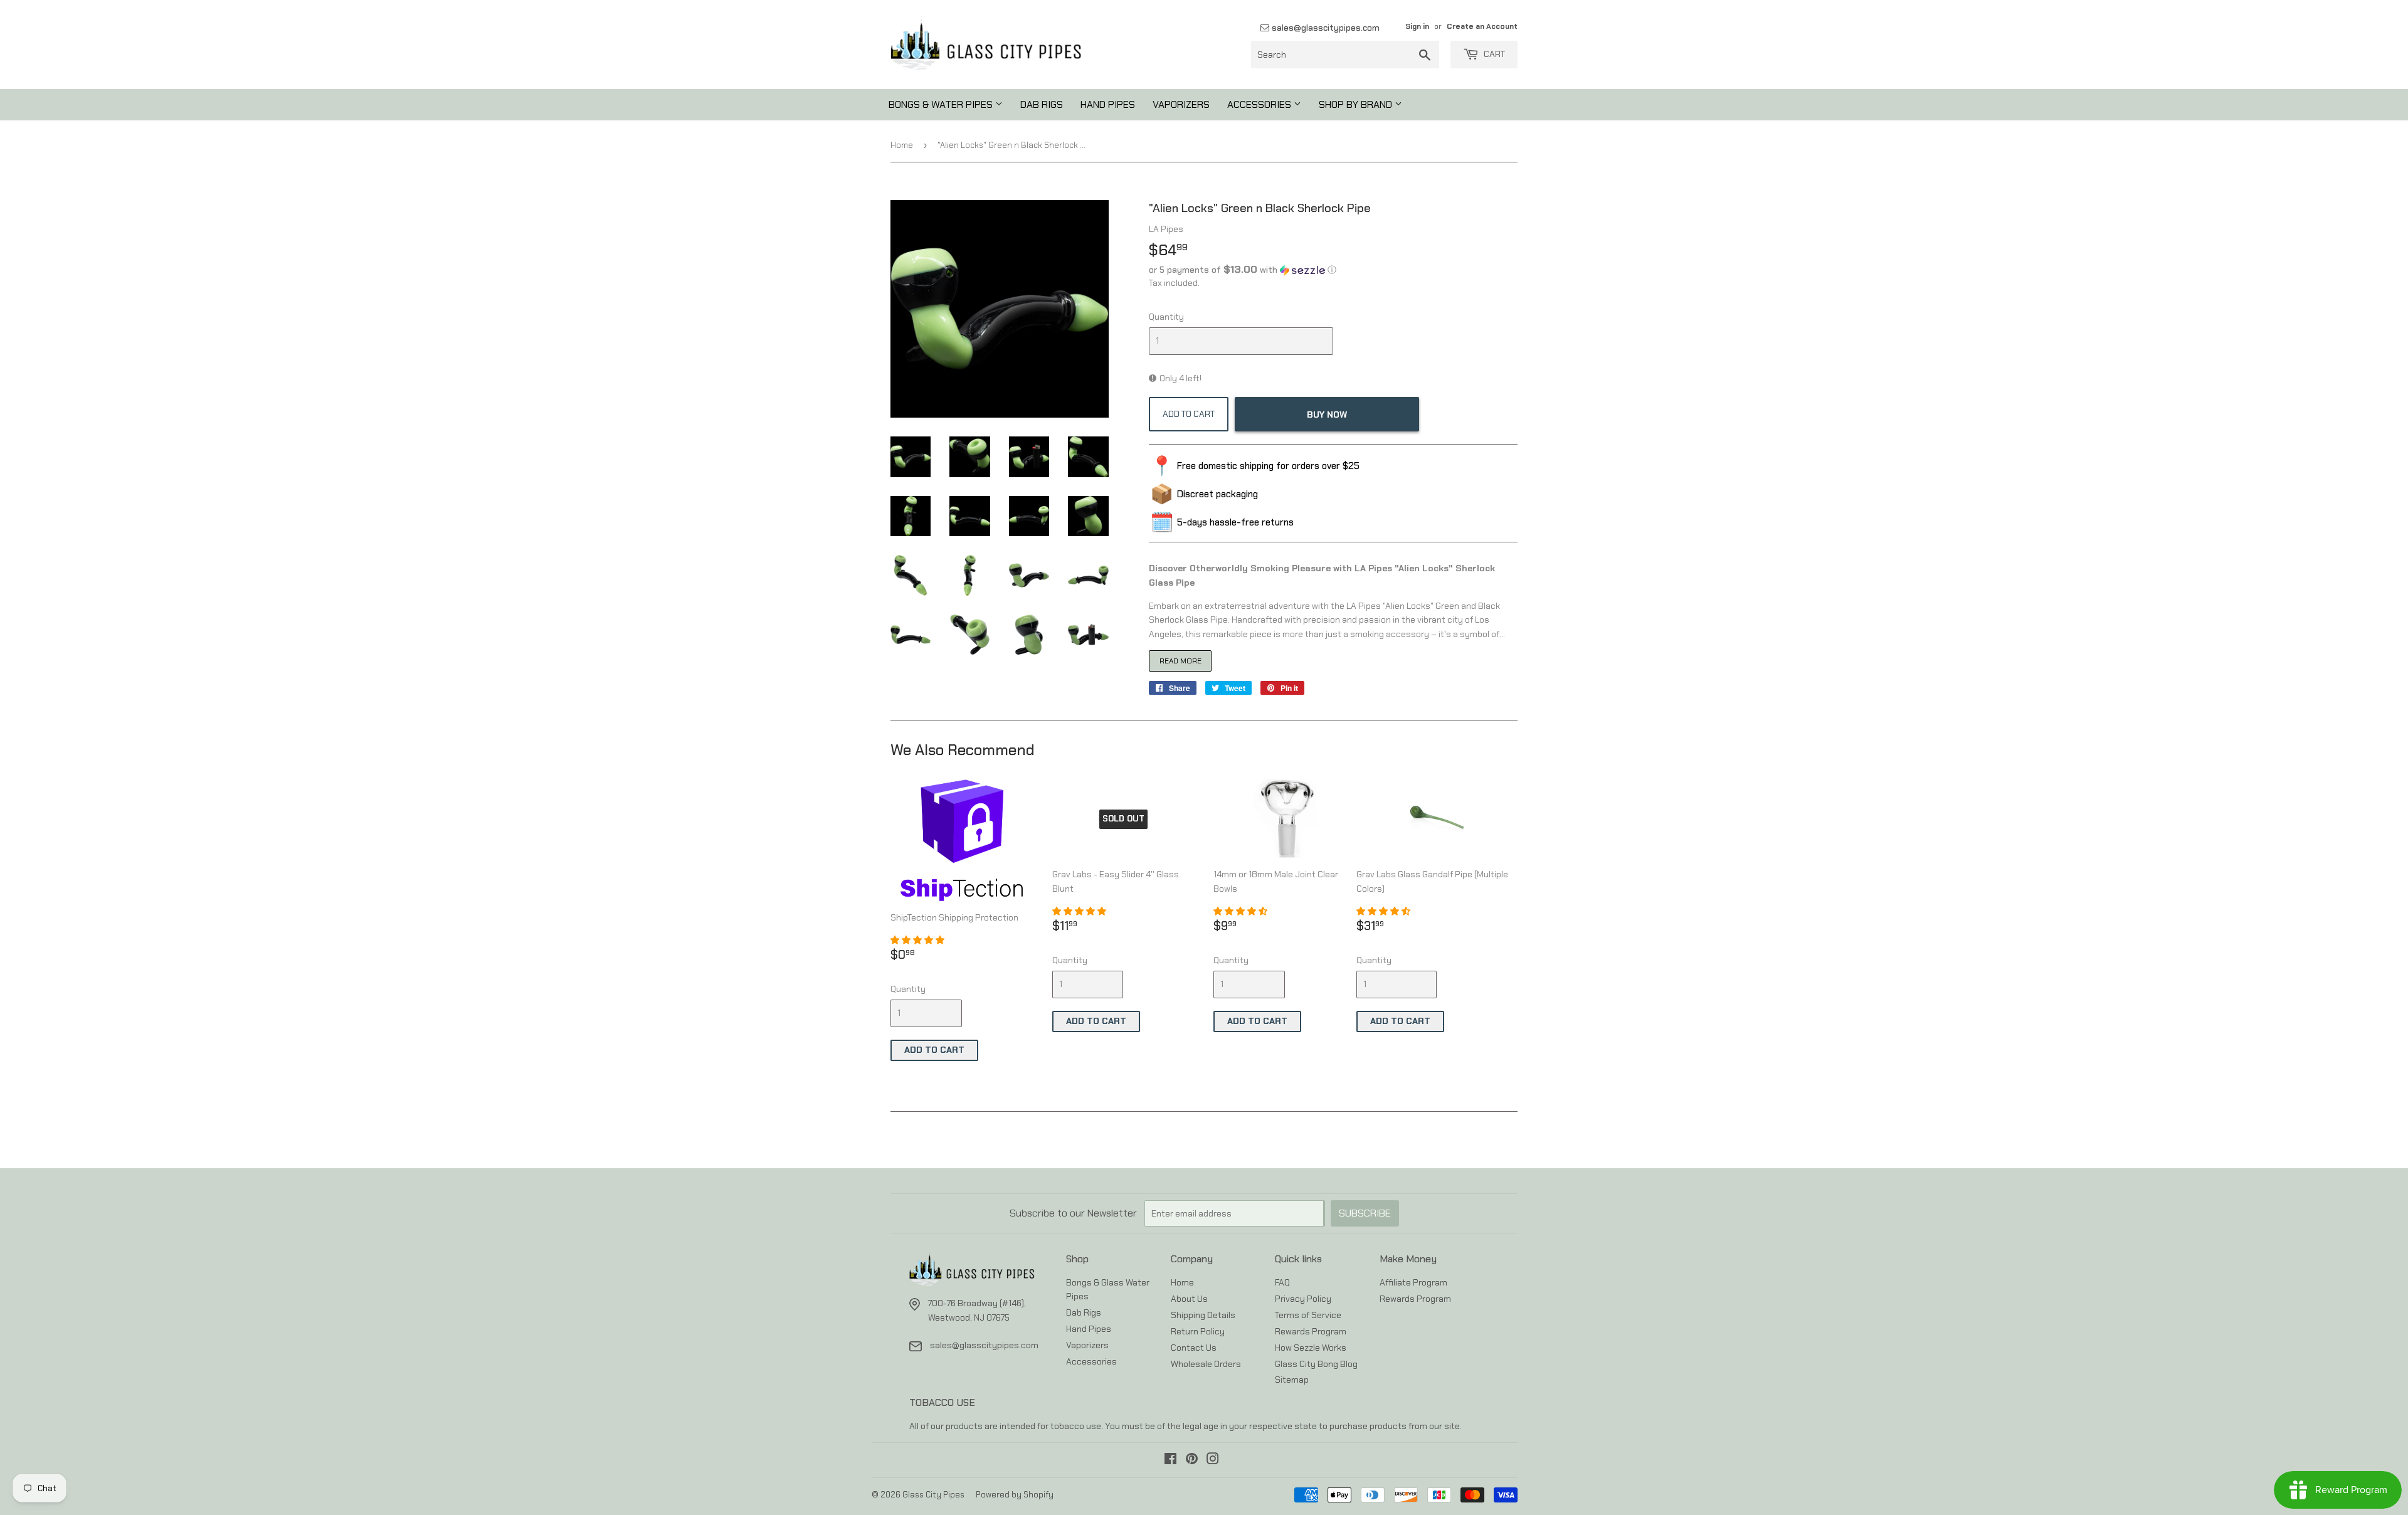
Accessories (1260, 104)
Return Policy (1198, 1331)
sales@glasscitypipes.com (1324, 28)
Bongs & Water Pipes (942, 104)
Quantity (1166, 317)
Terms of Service (1308, 1315)
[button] (1333, 270)
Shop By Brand (1357, 104)
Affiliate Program (1413, 1282)
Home (902, 145)
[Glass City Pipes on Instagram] (1213, 1460)
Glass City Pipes (933, 1495)
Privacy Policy (1303, 1299)
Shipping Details (1203, 1315)
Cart (1493, 54)
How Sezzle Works (1311, 1348)
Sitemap (1292, 1380)
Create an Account (1482, 26)
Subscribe (1365, 1213)
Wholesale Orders (1206, 1364)
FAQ (1282, 1282)
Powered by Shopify (1015, 1495)
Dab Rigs (1042, 104)
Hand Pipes (1108, 104)
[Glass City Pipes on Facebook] (1170, 1460)
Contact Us (1194, 1348)
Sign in (1417, 26)
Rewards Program (1311, 1331)
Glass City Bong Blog (1316, 1364)
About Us (1189, 1299)
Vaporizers (1181, 104)
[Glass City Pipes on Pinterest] (1192, 1460)
